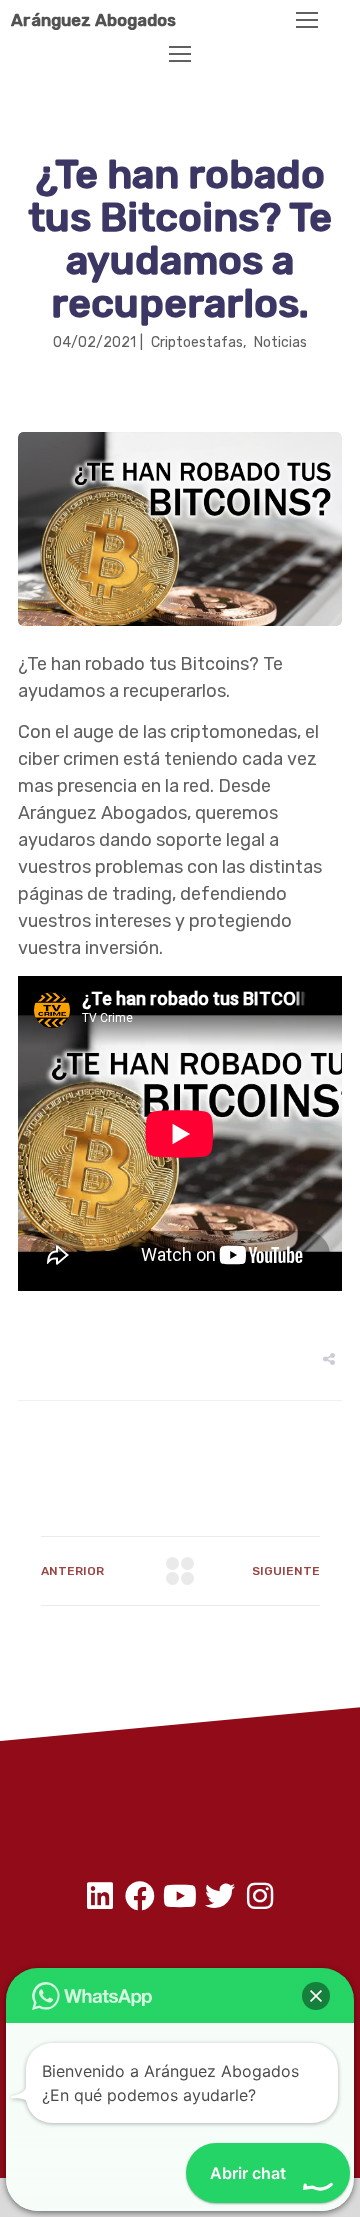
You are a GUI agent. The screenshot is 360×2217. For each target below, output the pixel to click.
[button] (316, 1996)
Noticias (280, 342)
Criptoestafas (197, 342)
